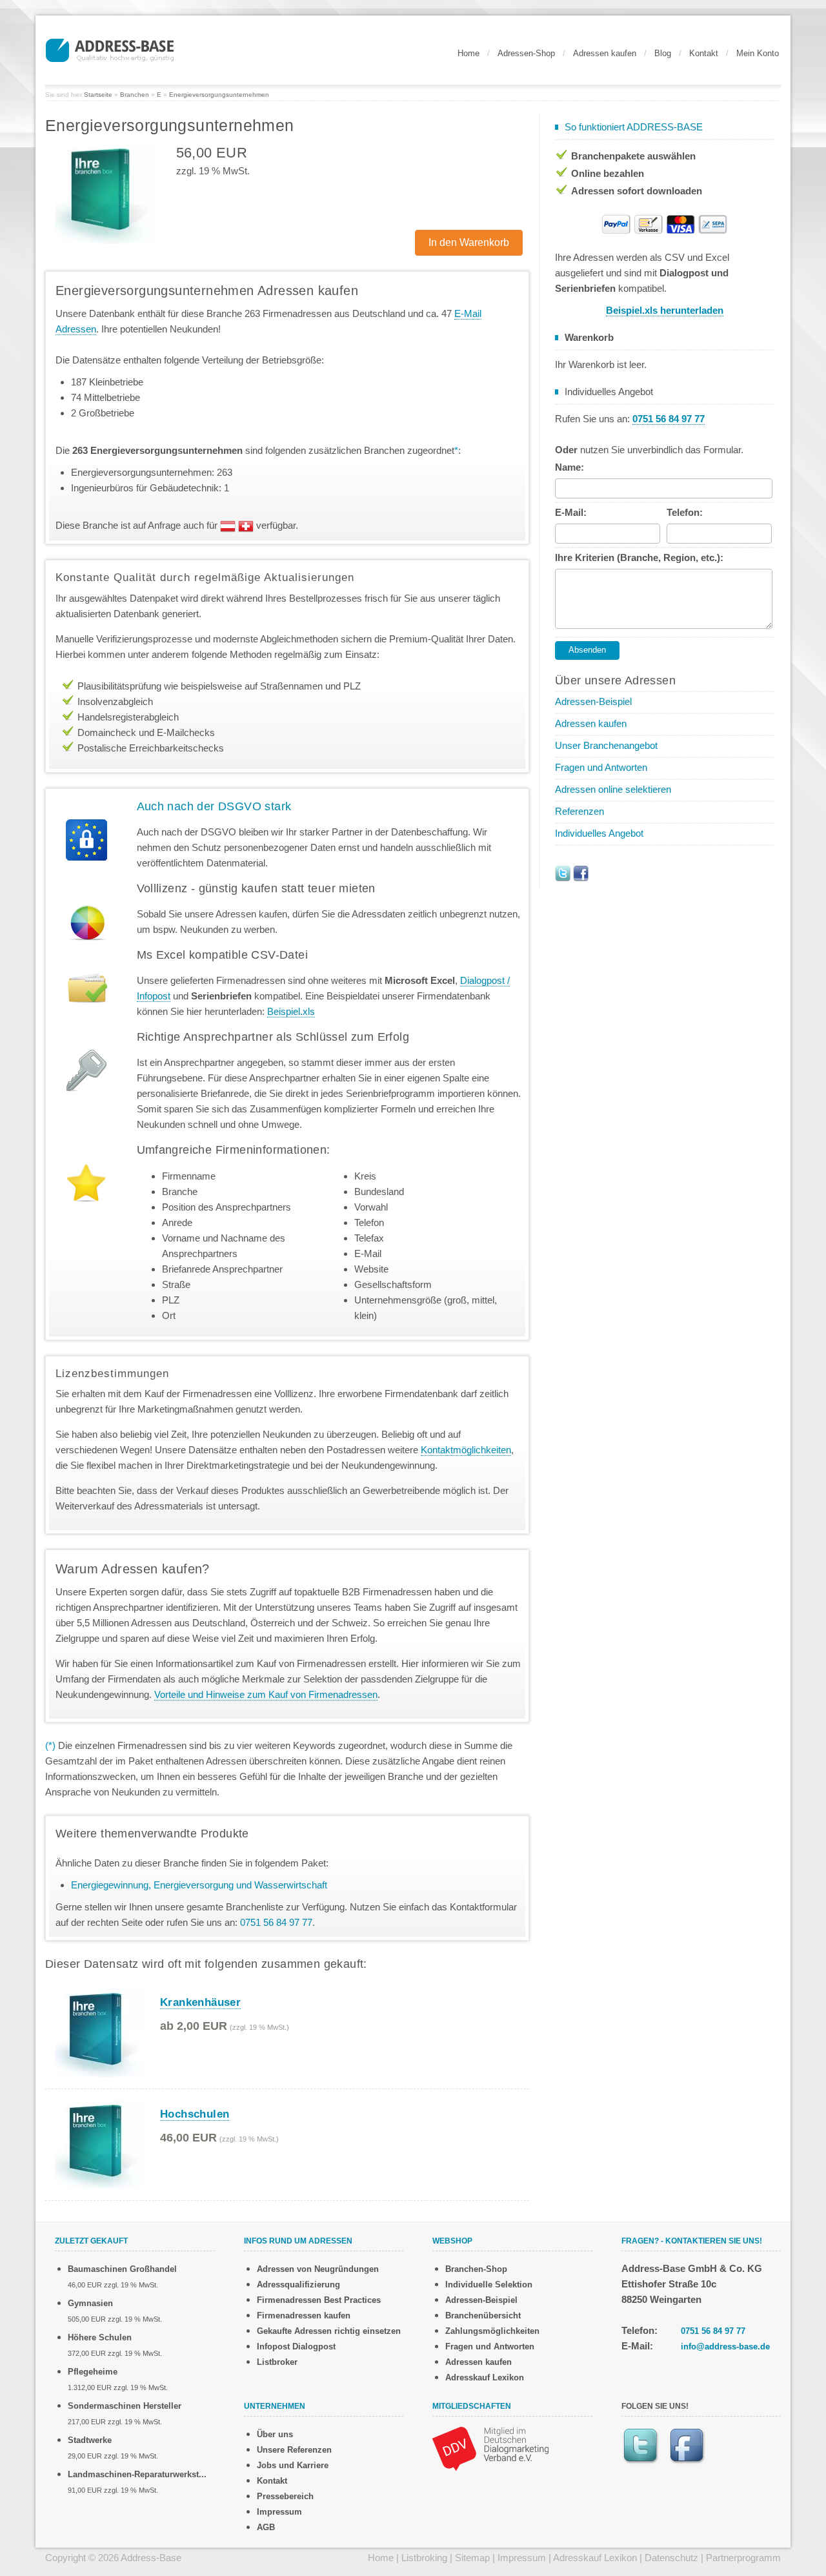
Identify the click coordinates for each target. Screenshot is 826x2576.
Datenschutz (671, 2558)
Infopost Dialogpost (296, 2346)
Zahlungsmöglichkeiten (492, 2331)
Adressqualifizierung (298, 2285)
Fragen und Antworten (601, 767)
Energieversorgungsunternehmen (219, 95)
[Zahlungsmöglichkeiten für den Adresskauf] (665, 223)
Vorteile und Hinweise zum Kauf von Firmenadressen (266, 1694)
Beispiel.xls (291, 1011)
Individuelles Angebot (599, 833)
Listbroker (277, 2362)
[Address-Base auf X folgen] (563, 873)
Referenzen (579, 811)
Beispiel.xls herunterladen (665, 310)
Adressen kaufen (605, 53)
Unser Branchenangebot (606, 745)
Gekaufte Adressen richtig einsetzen (329, 2331)
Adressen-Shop (526, 53)
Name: (569, 467)
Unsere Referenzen (294, 2450)
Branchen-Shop (476, 2269)
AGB (266, 2527)
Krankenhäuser (200, 2002)
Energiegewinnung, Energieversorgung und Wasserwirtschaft (199, 1885)
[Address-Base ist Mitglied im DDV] (490, 2448)
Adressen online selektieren (613, 789)
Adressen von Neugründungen (318, 2269)
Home (468, 53)
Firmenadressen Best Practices (319, 2300)
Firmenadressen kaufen (304, 2315)
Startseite (98, 95)
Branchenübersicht (483, 2315)
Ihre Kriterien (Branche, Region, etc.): (639, 557)
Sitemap (472, 2558)
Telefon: (685, 512)
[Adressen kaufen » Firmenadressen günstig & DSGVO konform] (110, 48)
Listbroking (424, 2558)
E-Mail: (571, 512)
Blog (663, 53)
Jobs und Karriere (293, 2465)
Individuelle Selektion (489, 2285)
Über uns (275, 2434)
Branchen (135, 95)
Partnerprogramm (743, 2558)
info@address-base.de (725, 2346)
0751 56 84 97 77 (713, 2331)
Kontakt (704, 53)
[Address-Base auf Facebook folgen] (581, 873)
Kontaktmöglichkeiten (466, 1450)
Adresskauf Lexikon (485, 2377)
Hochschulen (195, 2114)
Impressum (279, 2512)
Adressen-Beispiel (593, 701)
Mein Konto (758, 53)
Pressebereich (285, 2496)
